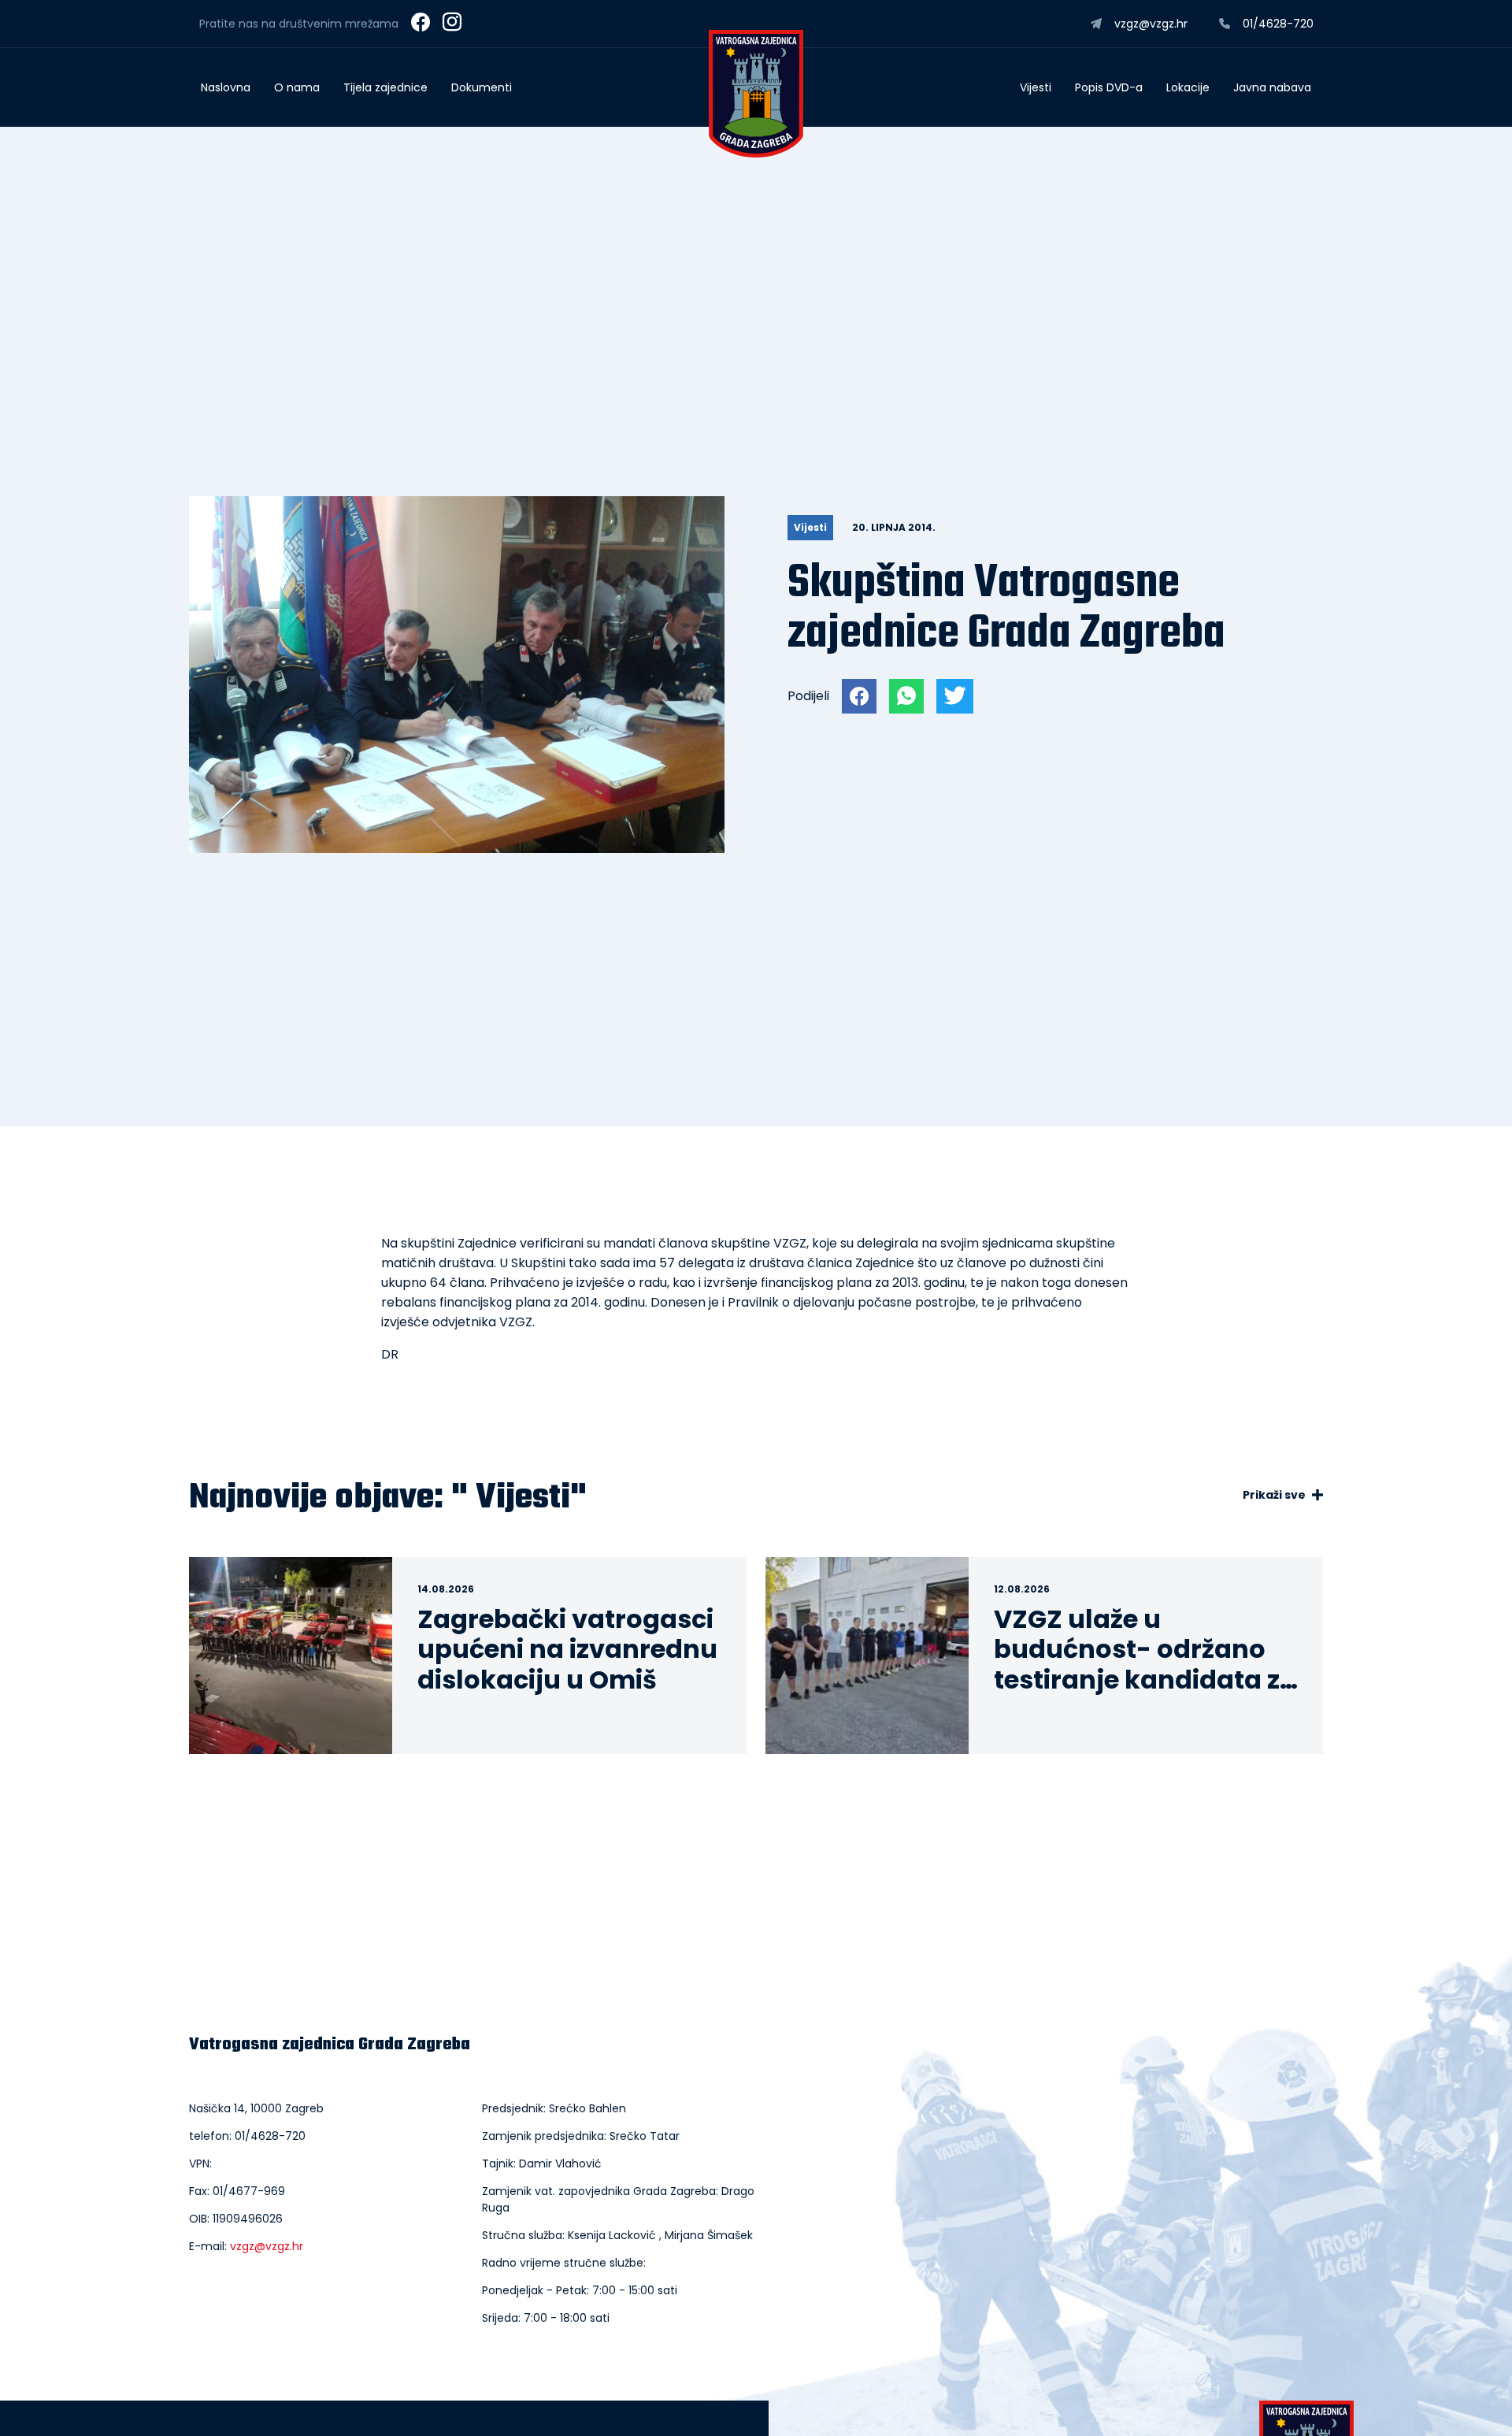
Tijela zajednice (385, 87)
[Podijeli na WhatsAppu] (906, 696)
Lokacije (1188, 87)
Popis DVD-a (1109, 87)
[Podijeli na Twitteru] (955, 696)
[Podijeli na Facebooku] (859, 696)
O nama (297, 87)
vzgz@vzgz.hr (267, 2246)
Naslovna (226, 87)
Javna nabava (1272, 87)
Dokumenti (482, 87)
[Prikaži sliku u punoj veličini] (457, 849)
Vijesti (1036, 87)
